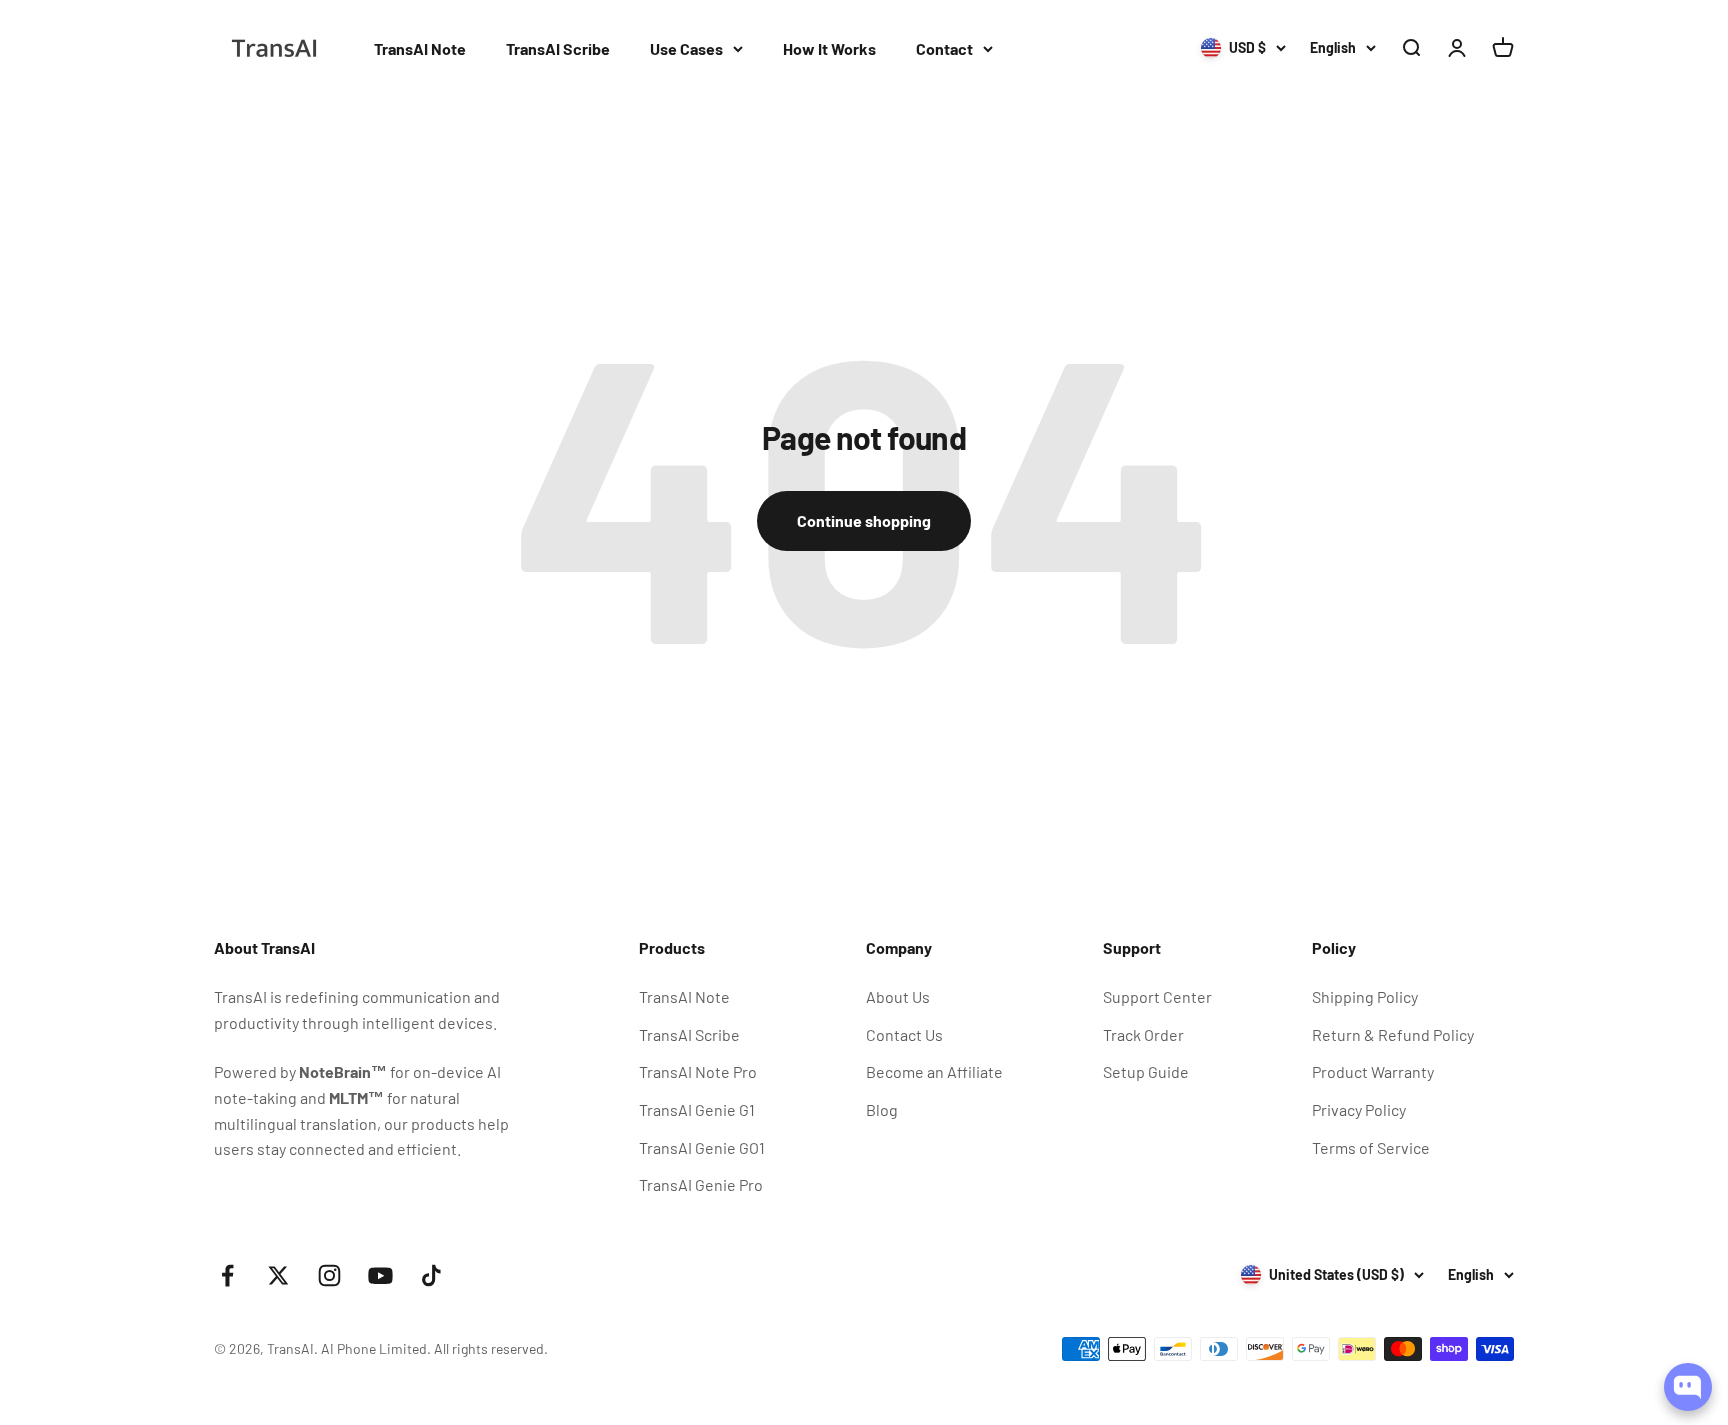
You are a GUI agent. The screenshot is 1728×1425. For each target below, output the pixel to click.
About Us (898, 996)
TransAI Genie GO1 (702, 1147)
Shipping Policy (1365, 996)
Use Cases (686, 48)
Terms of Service (1371, 1147)
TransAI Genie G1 (697, 1109)
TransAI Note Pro (698, 1071)
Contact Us (904, 1034)
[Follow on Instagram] (329, 1275)
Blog (882, 1109)
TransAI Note (420, 48)
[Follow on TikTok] (431, 1275)
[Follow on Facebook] (227, 1275)
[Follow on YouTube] (380, 1275)
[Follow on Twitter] (278, 1275)
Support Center (1157, 996)
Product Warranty (1373, 1071)
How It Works (829, 48)
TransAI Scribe (558, 48)
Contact (944, 48)
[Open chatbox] (1688, 1387)
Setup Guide (1146, 1071)
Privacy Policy (1359, 1109)
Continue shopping (864, 520)
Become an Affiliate (934, 1071)
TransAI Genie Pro (701, 1184)
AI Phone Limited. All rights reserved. (434, 1348)
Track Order (1143, 1034)
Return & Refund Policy (1393, 1034)
